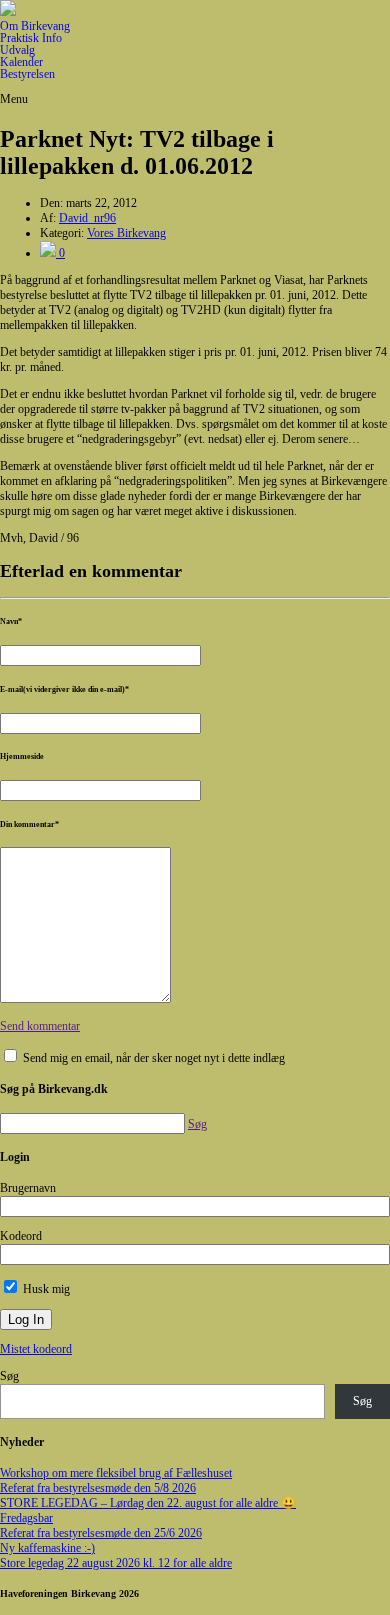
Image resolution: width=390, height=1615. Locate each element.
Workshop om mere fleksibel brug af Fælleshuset (116, 1473)
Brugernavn (28, 1188)
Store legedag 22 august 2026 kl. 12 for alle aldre (116, 1563)
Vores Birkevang (126, 233)
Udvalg (17, 50)
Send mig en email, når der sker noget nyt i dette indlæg (154, 1058)
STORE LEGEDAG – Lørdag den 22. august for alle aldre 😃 (148, 1503)
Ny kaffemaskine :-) (47, 1548)
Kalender (21, 62)
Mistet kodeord (36, 1349)
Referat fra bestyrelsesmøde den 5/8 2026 (98, 1488)
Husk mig (45, 1289)
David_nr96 (87, 218)
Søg (9, 1376)
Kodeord (21, 1236)
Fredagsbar (26, 1518)
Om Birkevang (35, 26)
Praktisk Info (31, 38)
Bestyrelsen (27, 74)
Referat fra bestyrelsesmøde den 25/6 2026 (101, 1533)
